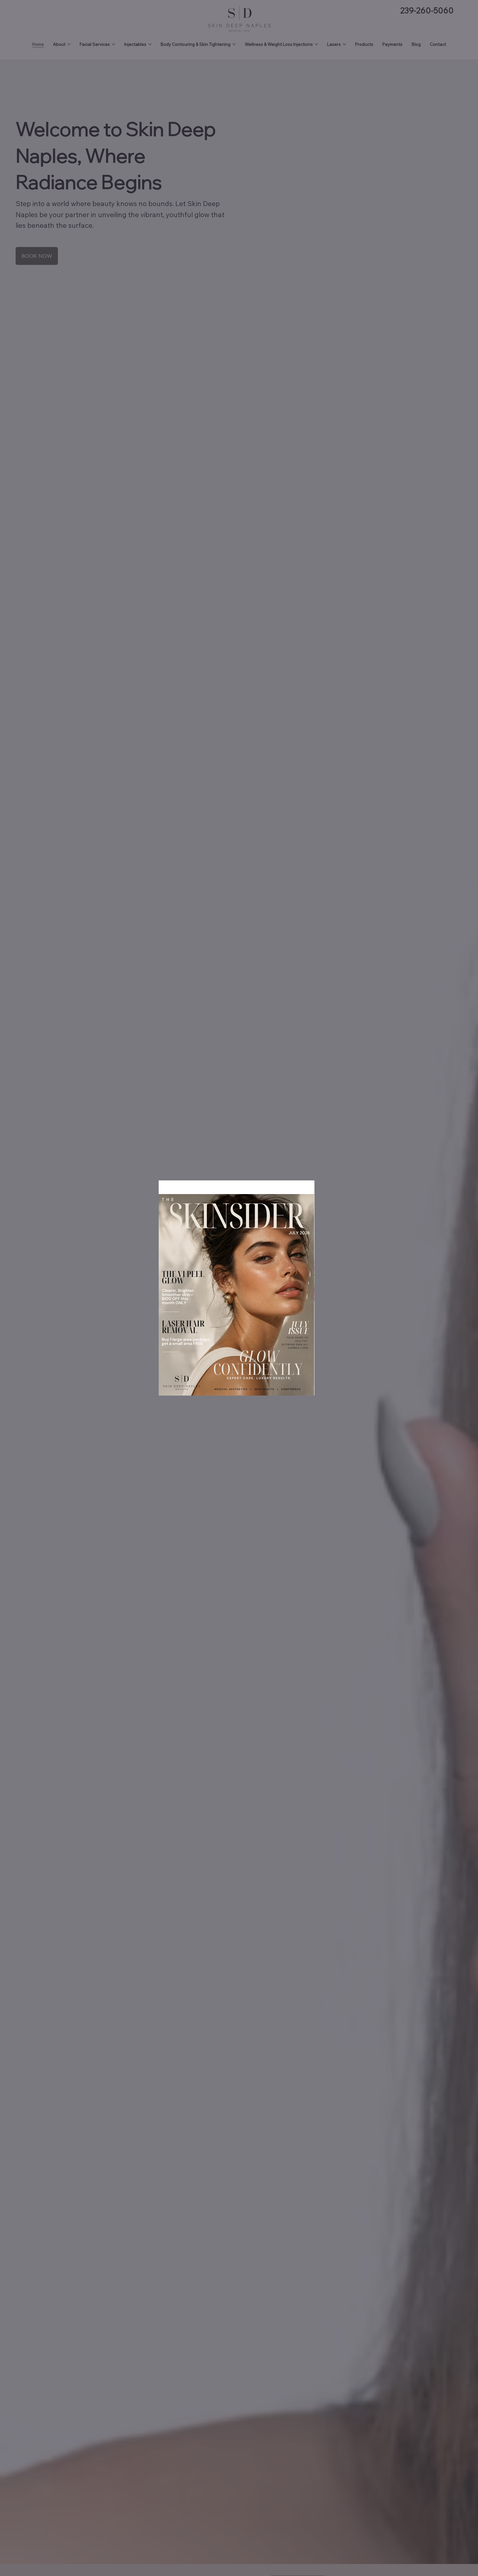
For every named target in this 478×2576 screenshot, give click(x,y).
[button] (310, 1187)
